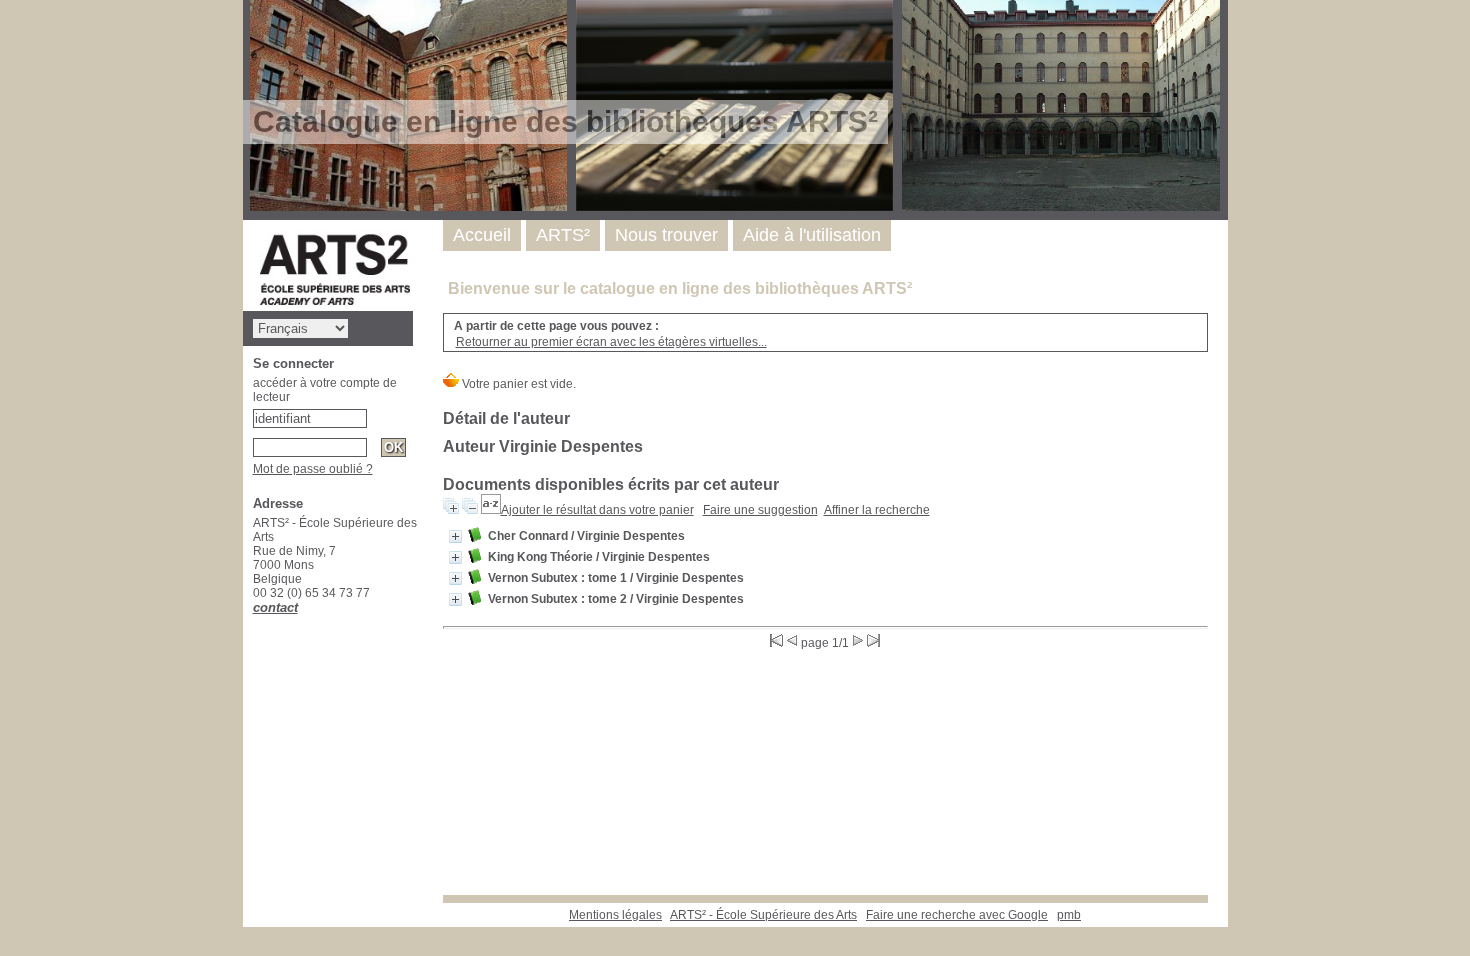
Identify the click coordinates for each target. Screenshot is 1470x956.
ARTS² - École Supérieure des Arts (763, 915)
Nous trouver (666, 235)
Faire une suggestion (760, 510)
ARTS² (563, 235)
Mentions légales (615, 915)
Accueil (482, 235)
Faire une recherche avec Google (957, 915)
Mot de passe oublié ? (313, 469)
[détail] (455, 536)
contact (275, 607)
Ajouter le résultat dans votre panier (597, 510)
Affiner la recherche (877, 510)
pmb (1069, 915)
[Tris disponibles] (491, 510)
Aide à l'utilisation (812, 235)
